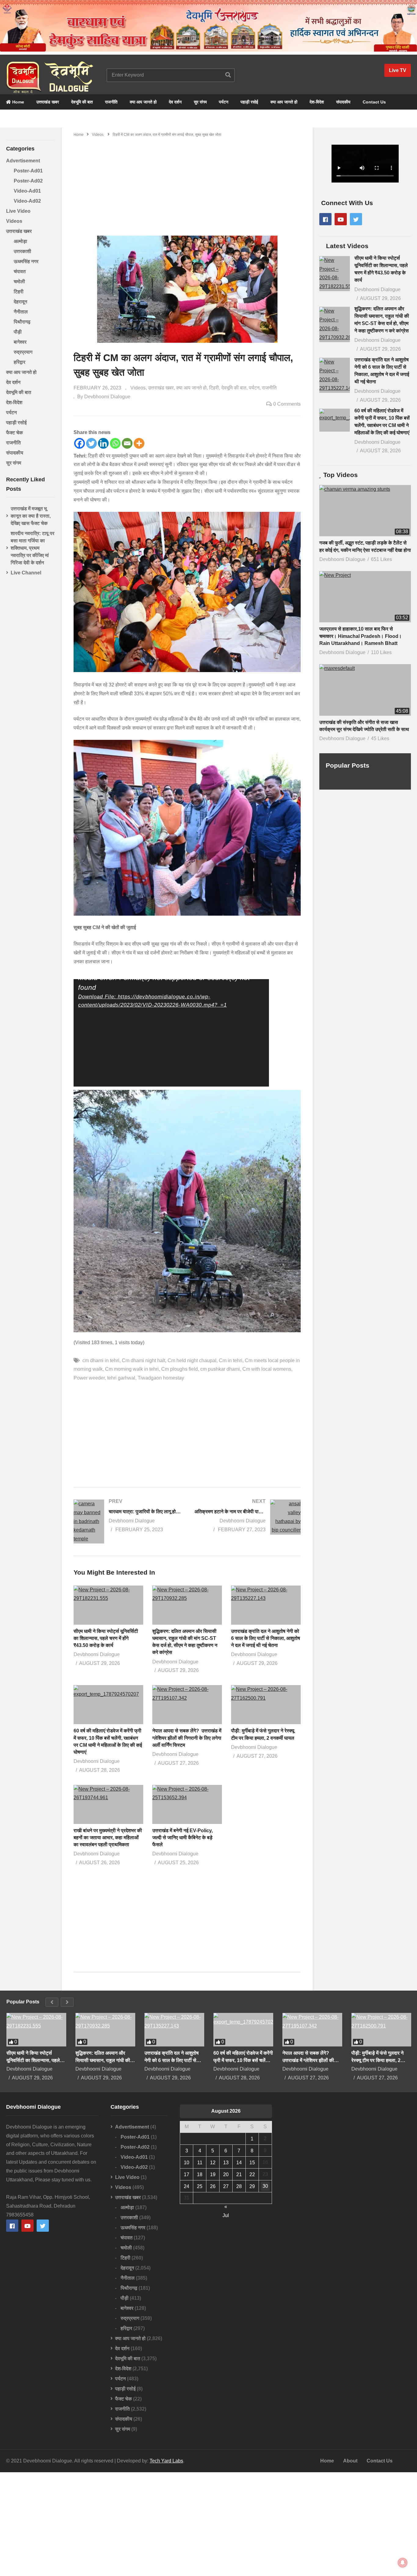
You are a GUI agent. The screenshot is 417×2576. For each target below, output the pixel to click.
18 (200, 2174)
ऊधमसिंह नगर (26, 261)
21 (239, 2174)
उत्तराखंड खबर (48, 102)
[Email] (127, 443)
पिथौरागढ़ (22, 322)
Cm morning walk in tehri (132, 1369)
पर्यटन (224, 102)
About (350, 2461)
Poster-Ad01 (28, 171)
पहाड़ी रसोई (249, 102)
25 (200, 2186)
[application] (171, 1033)
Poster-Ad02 (28, 181)
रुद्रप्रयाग (23, 352)
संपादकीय (343, 102)
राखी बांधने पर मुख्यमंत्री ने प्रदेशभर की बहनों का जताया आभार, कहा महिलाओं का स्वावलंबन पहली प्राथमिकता (108, 1838)
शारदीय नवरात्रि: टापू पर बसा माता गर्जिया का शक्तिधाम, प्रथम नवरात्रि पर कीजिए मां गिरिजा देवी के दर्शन (33, 548)
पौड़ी (18, 332)
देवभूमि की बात (82, 102)
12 (213, 2163)
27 (226, 2186)
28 (239, 2186)
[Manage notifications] (403, 2563)
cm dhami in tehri (101, 1360)
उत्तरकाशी (22, 251)
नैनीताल (21, 312)
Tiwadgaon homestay (161, 1378)
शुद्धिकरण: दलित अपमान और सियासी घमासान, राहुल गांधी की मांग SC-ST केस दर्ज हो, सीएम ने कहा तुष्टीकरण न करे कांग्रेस (104, 2057)
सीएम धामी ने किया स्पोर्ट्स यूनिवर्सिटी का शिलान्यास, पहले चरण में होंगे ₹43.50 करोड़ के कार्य (106, 1638)
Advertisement (23, 161)
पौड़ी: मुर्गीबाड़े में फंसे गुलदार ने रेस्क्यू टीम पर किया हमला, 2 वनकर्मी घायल (377, 2057)
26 (213, 2186)
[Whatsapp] (115, 443)
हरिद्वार (20, 362)
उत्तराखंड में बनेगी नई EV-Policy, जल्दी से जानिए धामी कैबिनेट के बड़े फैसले (183, 1838)
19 (213, 2174)
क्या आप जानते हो (143, 102)
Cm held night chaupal (192, 1360)
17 (187, 2174)
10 (187, 2163)
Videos (14, 221)
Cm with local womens (267, 1369)
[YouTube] (341, 219)
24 (187, 2186)
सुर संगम (200, 102)
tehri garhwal (121, 1378)
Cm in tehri (231, 1360)
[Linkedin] (103, 443)
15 (252, 2163)
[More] (139, 443)
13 (226, 2163)
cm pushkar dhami (220, 1369)
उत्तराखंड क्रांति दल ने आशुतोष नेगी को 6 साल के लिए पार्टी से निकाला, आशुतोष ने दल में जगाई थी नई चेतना (266, 1638)
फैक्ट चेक (15, 433)
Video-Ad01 (27, 191)
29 (252, 2186)
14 (239, 2163)
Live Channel (26, 573)
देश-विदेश (317, 102)
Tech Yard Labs (166, 2461)
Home (18, 102)
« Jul (226, 2207)
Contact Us (374, 102)
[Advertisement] (187, 184)
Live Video (18, 211)
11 (200, 2163)
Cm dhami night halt (143, 1360)
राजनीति (111, 102)
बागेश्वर (20, 342)
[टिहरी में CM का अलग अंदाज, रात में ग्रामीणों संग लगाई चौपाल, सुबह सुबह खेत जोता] (108, 1605)
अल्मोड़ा (20, 241)
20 (226, 2174)
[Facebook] (80, 443)
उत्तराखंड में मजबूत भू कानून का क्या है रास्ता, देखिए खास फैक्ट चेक (31, 516)
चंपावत (20, 271)
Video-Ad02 (27, 201)
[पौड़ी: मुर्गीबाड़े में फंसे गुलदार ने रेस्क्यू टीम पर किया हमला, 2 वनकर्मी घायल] (381, 2030)
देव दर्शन (175, 102)
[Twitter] (91, 443)
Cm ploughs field (179, 1369)
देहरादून (20, 302)
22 (252, 2174)
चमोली (19, 282)
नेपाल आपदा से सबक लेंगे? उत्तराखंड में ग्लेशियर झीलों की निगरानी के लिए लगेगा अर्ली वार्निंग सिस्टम (187, 1738)
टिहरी (19, 292)
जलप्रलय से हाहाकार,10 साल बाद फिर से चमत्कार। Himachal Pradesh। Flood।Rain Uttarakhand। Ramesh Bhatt (361, 636)
